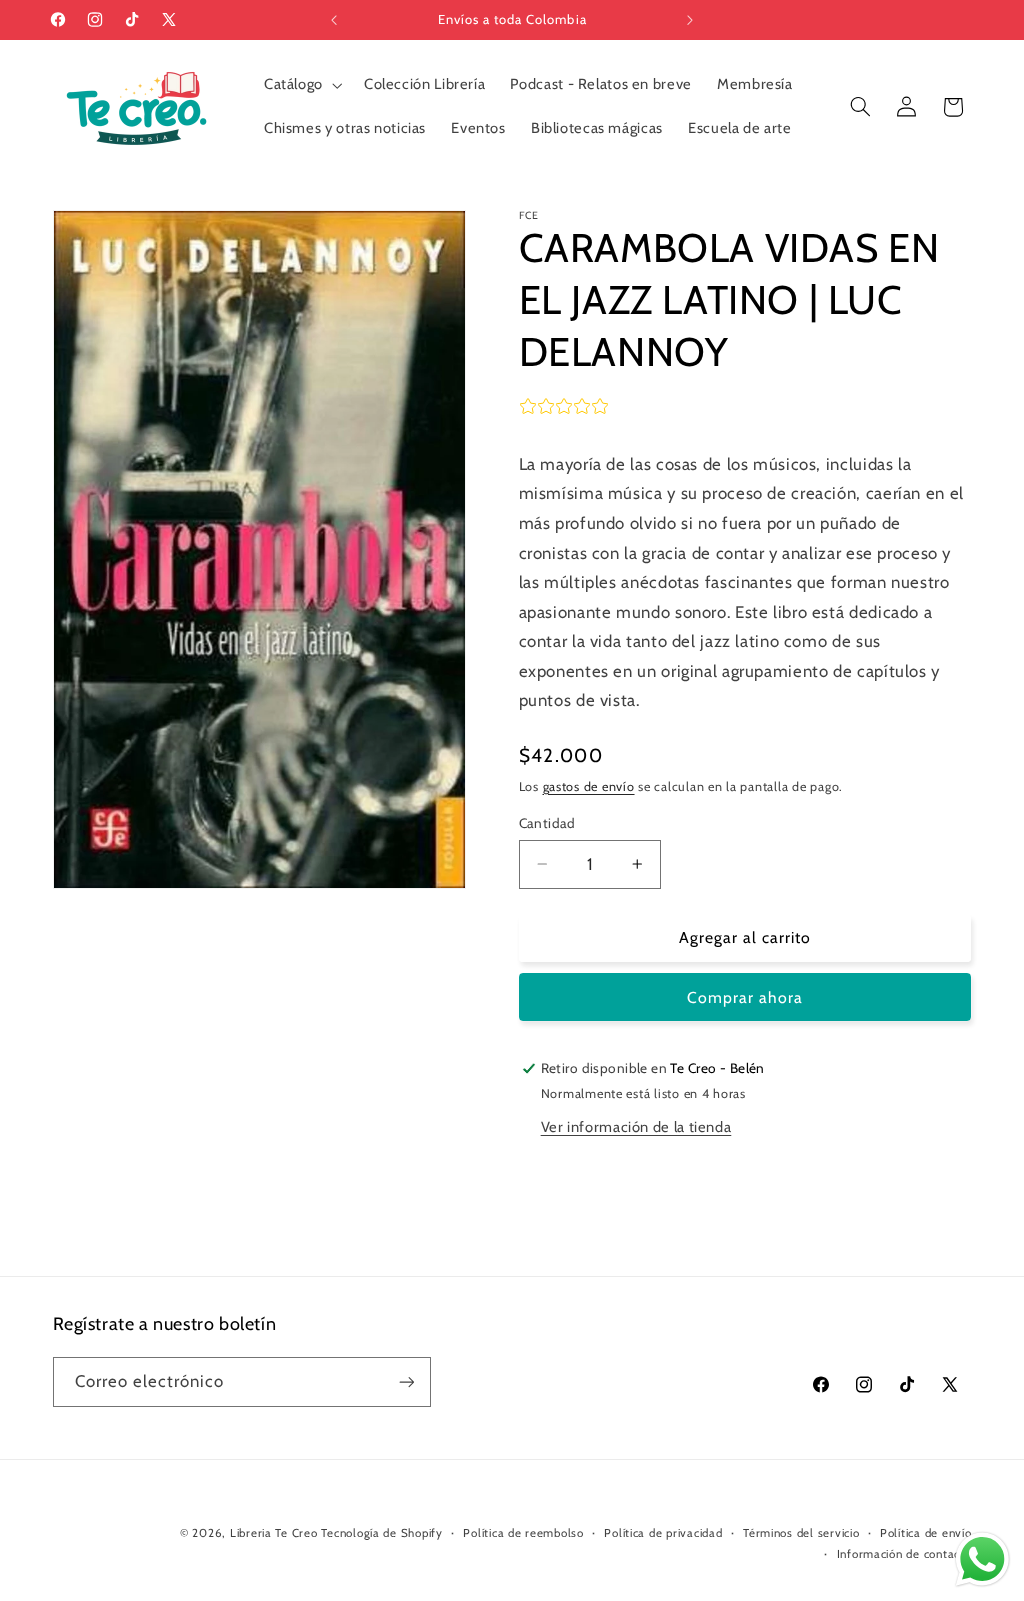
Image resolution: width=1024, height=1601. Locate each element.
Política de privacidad (663, 1533)
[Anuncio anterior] (334, 20)
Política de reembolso (523, 1533)
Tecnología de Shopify (381, 1533)
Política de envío (926, 1533)
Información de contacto (904, 1554)
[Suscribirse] (406, 1381)
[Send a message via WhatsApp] (982, 1559)
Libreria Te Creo (274, 1533)
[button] (301, 85)
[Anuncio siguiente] (690, 20)
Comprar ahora (745, 997)
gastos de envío (589, 786)
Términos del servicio (801, 1533)
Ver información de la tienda (636, 1127)
